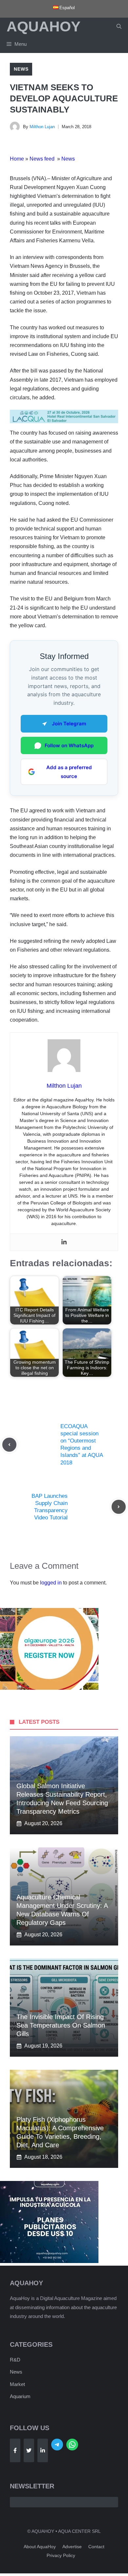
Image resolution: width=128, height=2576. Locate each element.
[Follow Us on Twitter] (29, 2450)
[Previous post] (9, 1445)
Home (17, 159)
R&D (15, 2360)
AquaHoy (43, 26)
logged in (51, 1583)
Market (17, 2384)
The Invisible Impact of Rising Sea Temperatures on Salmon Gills (61, 2025)
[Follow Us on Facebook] (15, 2450)
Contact (96, 2547)
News (21, 69)
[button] (119, 26)
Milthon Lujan (42, 127)
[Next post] (119, 1507)
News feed (43, 159)
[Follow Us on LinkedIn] (43, 2450)
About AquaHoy (40, 2547)
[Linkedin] (64, 1242)
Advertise (72, 2547)
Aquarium (20, 2396)
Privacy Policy (61, 2555)
